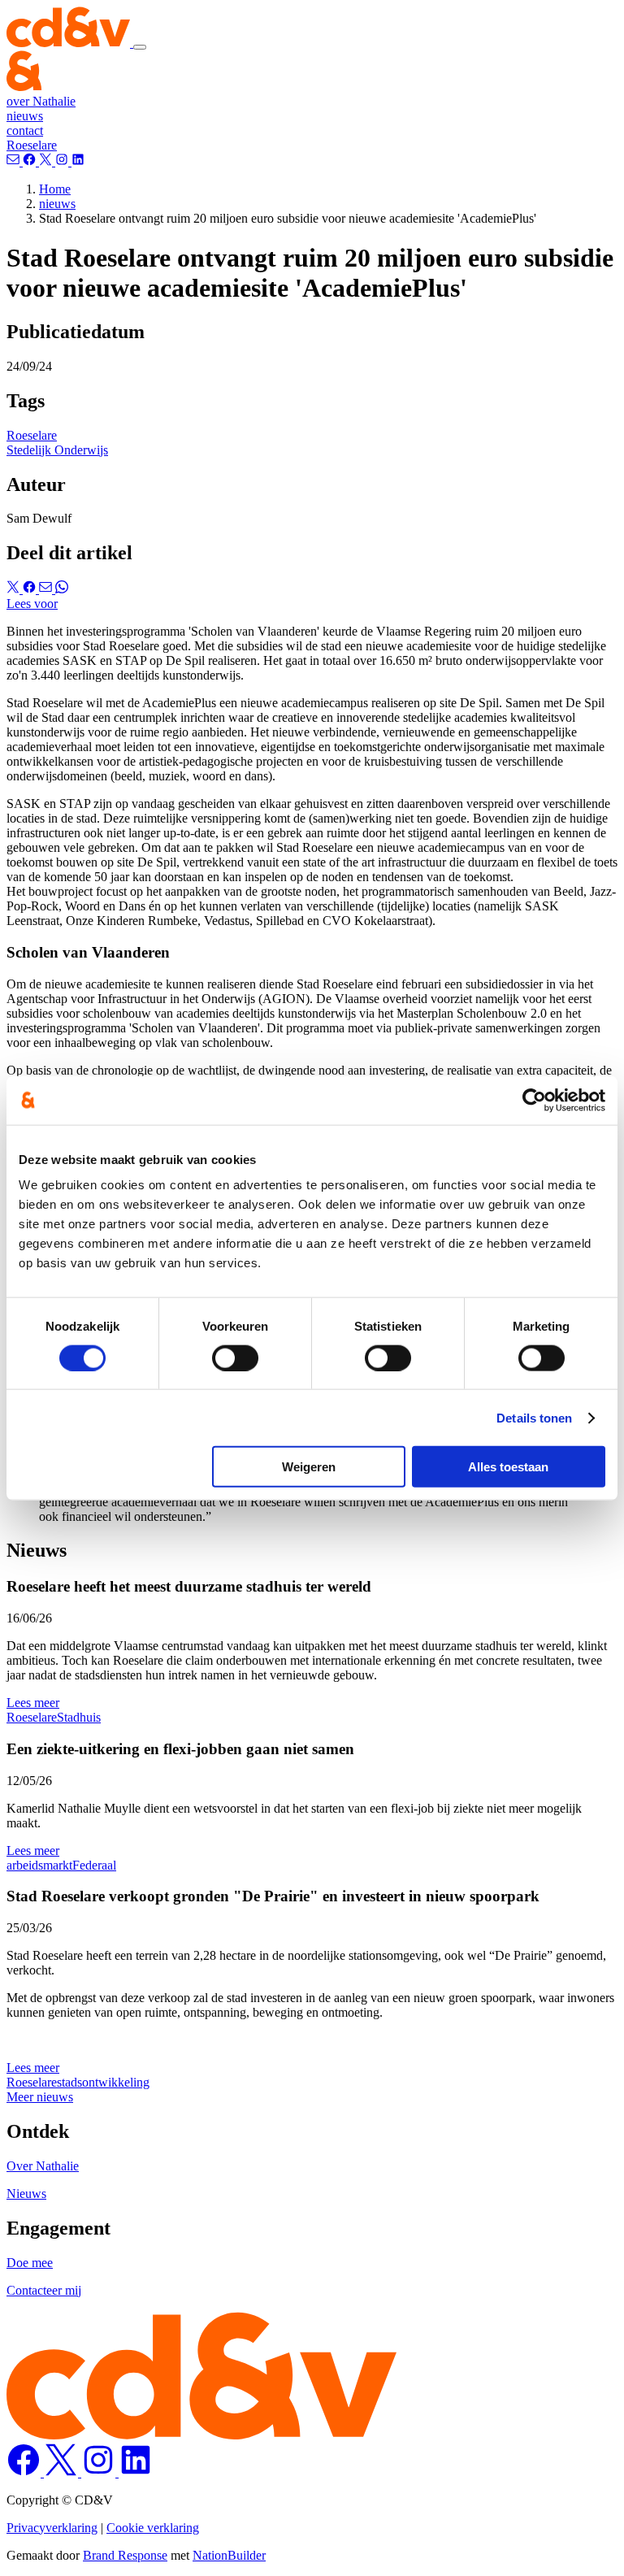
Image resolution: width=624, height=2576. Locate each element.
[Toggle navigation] (140, 47)
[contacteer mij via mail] (15, 161)
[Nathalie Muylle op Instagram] (100, 2472)
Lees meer (33, 1703)
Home (55, 189)
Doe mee (30, 2263)
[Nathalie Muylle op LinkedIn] (136, 2472)
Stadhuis (79, 1717)
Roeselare (32, 145)
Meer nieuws (40, 2097)
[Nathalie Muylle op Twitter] (63, 2472)
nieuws (25, 116)
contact (25, 130)
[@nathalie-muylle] (78, 161)
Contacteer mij (44, 2290)
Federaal (94, 1865)
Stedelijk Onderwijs (57, 450)
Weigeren (309, 1467)
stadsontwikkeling (103, 2082)
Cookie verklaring (153, 2528)
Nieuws (26, 2194)
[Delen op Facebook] (31, 589)
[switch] (235, 1358)
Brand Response (125, 2555)
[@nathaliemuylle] (47, 161)
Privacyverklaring (52, 2528)
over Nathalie (41, 101)
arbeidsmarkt (39, 1865)
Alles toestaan (508, 1467)
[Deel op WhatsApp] (62, 589)
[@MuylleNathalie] (31, 161)
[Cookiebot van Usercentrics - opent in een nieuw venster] (534, 1100)
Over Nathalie (43, 2166)
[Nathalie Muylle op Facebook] (25, 2472)
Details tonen (534, 1417)
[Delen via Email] (47, 589)
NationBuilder (229, 2555)
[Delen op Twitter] (15, 589)
